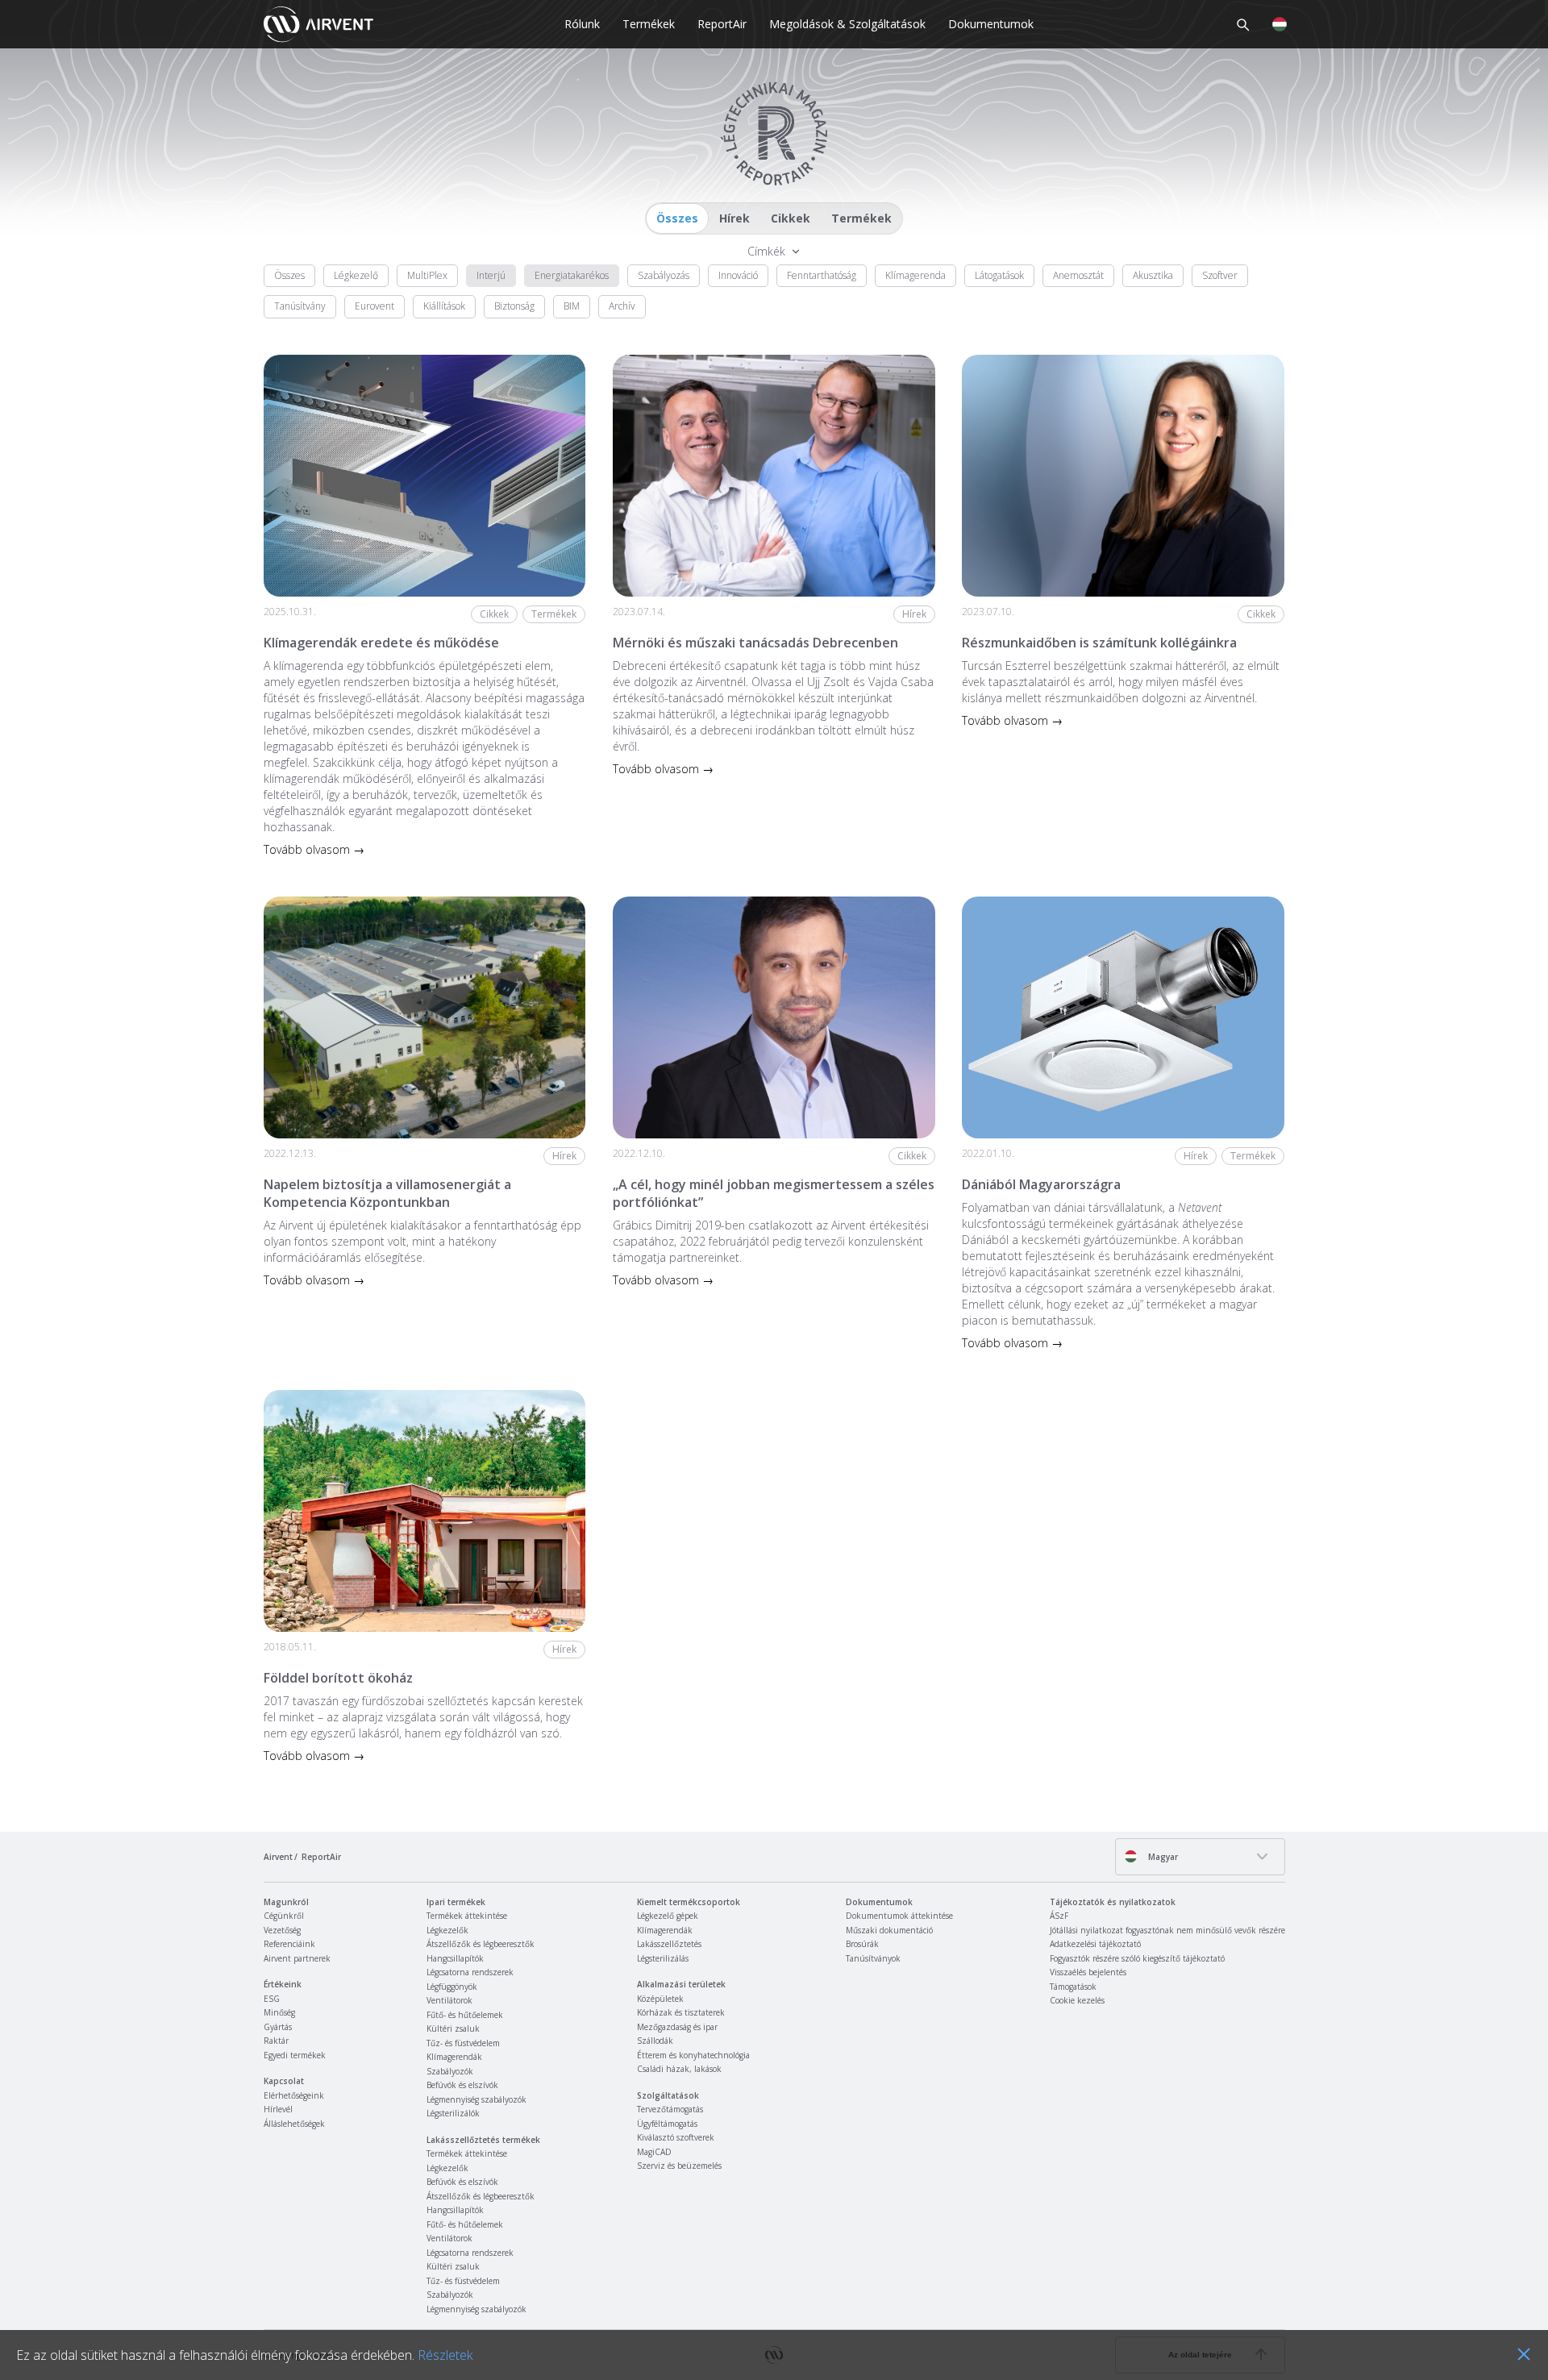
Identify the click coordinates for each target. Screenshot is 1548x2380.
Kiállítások (444, 306)
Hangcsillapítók (455, 1958)
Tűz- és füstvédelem (463, 2043)
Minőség (279, 2012)
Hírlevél (278, 2109)
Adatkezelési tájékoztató (1095, 1944)
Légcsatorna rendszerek (470, 1972)
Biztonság (514, 306)
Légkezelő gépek (668, 1916)
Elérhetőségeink (294, 2095)
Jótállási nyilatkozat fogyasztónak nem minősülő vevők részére (1167, 1930)
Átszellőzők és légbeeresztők (481, 1944)
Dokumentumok (991, 24)
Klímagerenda (915, 275)
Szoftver (1220, 275)
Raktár (276, 2041)
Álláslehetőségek (294, 2124)
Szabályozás (664, 275)
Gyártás (278, 2027)
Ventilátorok (449, 2000)
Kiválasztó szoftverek (676, 2137)
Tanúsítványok (873, 1958)
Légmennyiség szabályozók (476, 2099)
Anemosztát (1078, 275)
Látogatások (999, 275)
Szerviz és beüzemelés (679, 2166)
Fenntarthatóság (822, 275)
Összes (677, 218)
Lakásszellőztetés (669, 1944)
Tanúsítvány (300, 306)
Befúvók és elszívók (462, 2085)
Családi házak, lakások (679, 2069)
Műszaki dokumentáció (889, 1930)
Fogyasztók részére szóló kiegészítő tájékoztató (1137, 1958)
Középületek (660, 1999)
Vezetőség (282, 1930)
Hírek (734, 218)
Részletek (445, 2355)
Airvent (278, 1857)
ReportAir (722, 24)
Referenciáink (289, 1944)
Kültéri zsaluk (453, 2028)
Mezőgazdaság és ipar (677, 2027)
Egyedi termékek (295, 2055)
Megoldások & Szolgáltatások (847, 24)
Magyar (1162, 1857)
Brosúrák (862, 1944)
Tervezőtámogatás (670, 2109)
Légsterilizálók (453, 2113)
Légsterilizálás (663, 1958)
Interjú (491, 275)
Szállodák (655, 2041)
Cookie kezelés (1077, 2000)
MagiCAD (654, 2152)
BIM (572, 306)
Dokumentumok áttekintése (899, 1916)
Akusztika (1153, 275)
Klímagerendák (454, 2057)
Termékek (649, 24)
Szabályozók (450, 2071)
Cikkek (791, 218)
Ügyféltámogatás (667, 2124)
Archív (622, 306)
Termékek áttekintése (467, 1916)
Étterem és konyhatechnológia (693, 2055)
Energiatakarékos (572, 275)
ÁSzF (1059, 1916)
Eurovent (375, 306)
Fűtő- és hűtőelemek (465, 2015)
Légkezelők (447, 1930)
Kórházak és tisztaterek (681, 2012)
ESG (272, 1999)
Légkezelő (356, 275)
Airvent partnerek (297, 1958)
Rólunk (582, 24)
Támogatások (1073, 1987)
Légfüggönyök (452, 1987)
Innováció (738, 275)
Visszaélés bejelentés (1088, 1972)
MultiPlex (427, 275)
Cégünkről (284, 1916)
